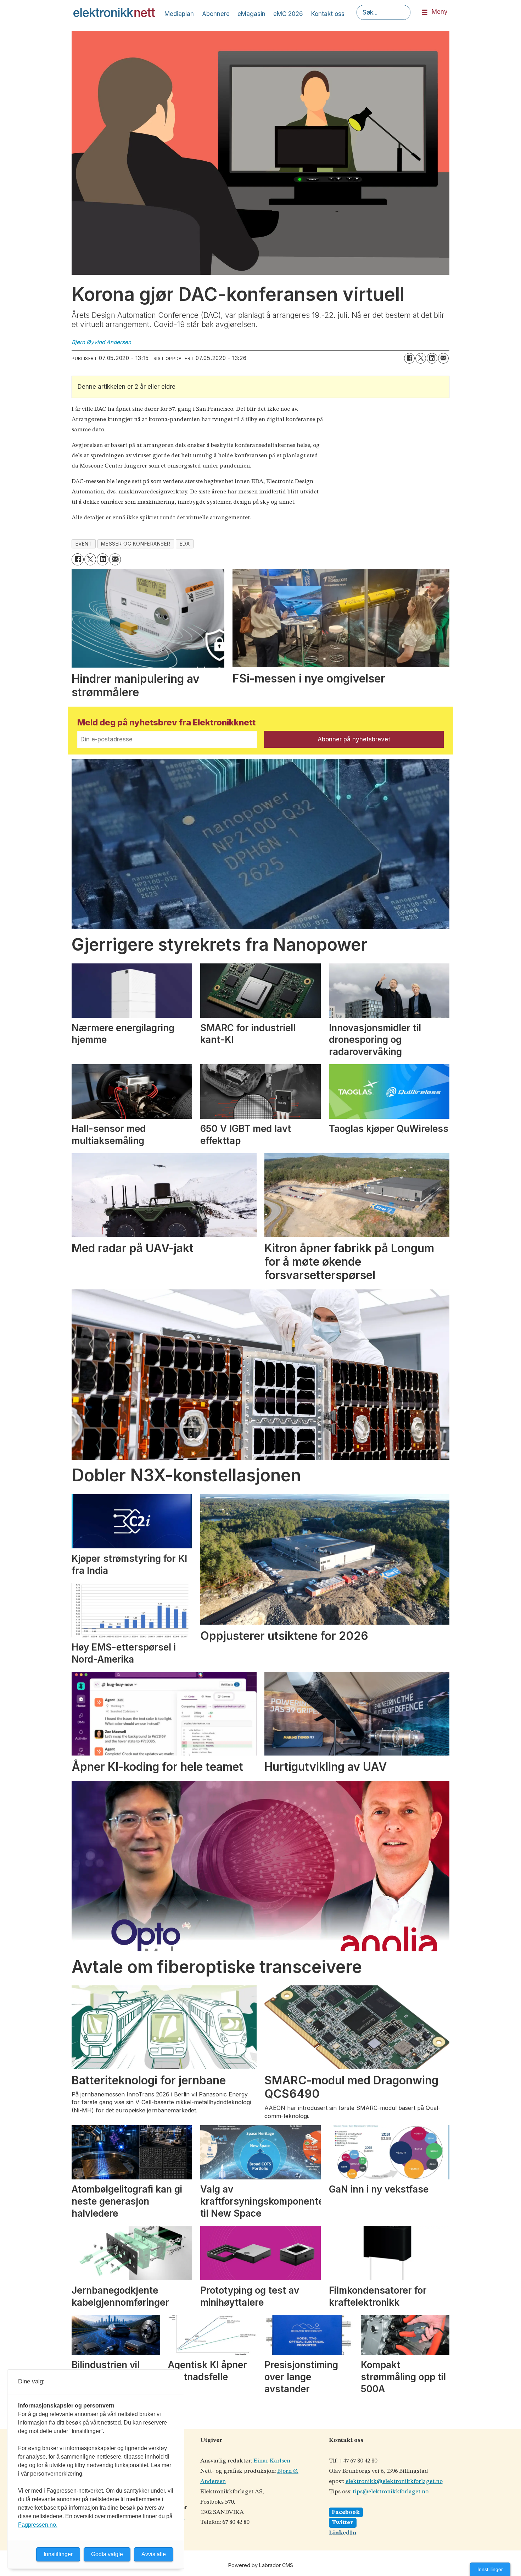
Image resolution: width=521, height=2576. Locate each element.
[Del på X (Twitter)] (421, 358)
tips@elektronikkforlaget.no (391, 2492)
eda (185, 544)
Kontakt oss (328, 14)
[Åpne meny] (425, 13)
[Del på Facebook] (409, 358)
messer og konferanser (136, 544)
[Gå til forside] (114, 12)
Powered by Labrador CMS (261, 2565)
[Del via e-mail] (443, 358)
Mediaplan (179, 14)
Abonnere (216, 14)
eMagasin (251, 14)
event (84, 544)
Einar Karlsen (272, 2461)
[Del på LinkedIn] (432, 358)
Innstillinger (490, 2569)
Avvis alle (154, 2554)
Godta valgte (107, 2554)
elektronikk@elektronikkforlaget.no (394, 2481)
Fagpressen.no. (38, 2525)
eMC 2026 (288, 14)
